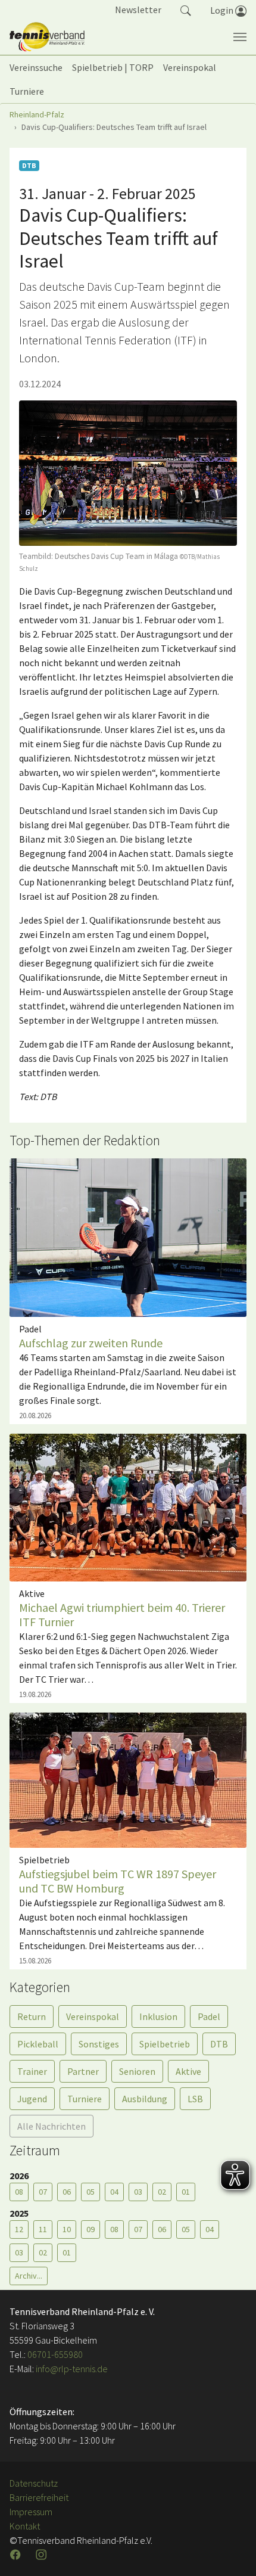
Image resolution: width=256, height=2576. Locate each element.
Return (32, 2016)
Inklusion (158, 2016)
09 (90, 2229)
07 (43, 2192)
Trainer (32, 2071)
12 (19, 2229)
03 (138, 2192)
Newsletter (138, 10)
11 (43, 2229)
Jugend (32, 2099)
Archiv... (29, 2276)
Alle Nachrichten (51, 2126)
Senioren (137, 2071)
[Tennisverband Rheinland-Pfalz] (47, 37)
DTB (219, 2044)
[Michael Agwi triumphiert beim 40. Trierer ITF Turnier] (128, 1506)
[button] (186, 10)
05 (90, 2192)
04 (114, 2192)
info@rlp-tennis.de (71, 2369)
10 (67, 2229)
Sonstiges (99, 2044)
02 (162, 2192)
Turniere (85, 2099)
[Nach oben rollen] (232, 2552)
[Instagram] (42, 2555)
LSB (195, 2099)
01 (186, 2192)
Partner (83, 2071)
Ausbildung (145, 2099)
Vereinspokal (93, 2016)
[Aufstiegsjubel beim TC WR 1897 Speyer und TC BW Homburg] (128, 1779)
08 (19, 2192)
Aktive (188, 2071)
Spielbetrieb (165, 2044)
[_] (128, 473)
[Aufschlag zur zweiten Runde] (128, 1236)
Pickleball (38, 2044)
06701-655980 (55, 2354)
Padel (209, 2016)
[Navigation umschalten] (240, 37)
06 (67, 2192)
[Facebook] (17, 2555)
